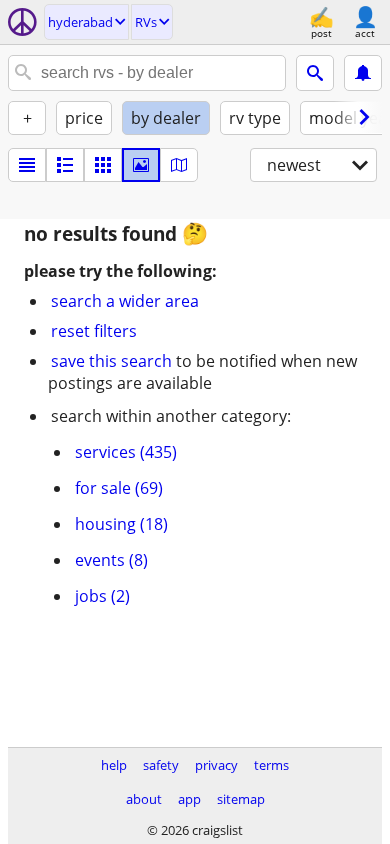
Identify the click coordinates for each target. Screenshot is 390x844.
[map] (179, 165)
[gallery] (141, 165)
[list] (27, 165)
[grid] (103, 165)
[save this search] (363, 73)
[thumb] (65, 165)
